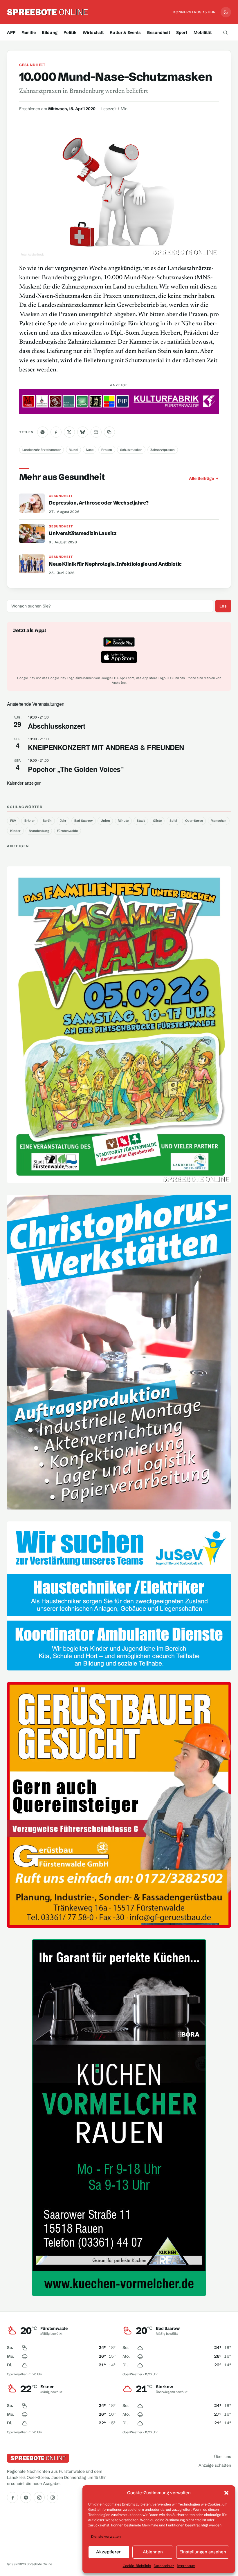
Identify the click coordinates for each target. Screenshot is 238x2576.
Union (105, 821)
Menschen (219, 821)
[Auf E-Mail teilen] (96, 432)
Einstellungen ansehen (203, 2552)
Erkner (30, 821)
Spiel (173, 821)
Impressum (186, 2566)
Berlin (47, 821)
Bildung (50, 32)
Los (223, 606)
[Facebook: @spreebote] (12, 2497)
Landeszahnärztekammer (42, 450)
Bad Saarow (83, 821)
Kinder (15, 831)
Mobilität (203, 32)
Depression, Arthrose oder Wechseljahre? (99, 503)
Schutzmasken (131, 450)
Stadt (141, 821)
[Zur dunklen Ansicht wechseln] (226, 12)
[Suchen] (226, 32)
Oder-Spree (194, 821)
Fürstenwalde (67, 831)
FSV (13, 821)
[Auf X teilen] (69, 432)
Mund (73, 450)
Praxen (107, 450)
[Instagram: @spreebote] (39, 2497)
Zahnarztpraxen (163, 450)
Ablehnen (153, 2552)
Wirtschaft (93, 32)
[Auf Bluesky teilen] (83, 432)
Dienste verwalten (106, 2536)
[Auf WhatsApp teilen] (43, 432)
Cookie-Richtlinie (137, 2566)
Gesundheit (158, 32)
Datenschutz (164, 2566)
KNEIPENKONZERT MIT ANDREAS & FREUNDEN (106, 747)
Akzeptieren (109, 2552)
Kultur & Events (125, 32)
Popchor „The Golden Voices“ (76, 769)
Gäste (157, 821)
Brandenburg (39, 831)
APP (11, 32)
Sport (182, 32)
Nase (90, 450)
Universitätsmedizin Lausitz (83, 533)
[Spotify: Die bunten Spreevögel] (26, 2497)
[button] (226, 2493)
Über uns (223, 2457)
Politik (70, 32)
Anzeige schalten (215, 2465)
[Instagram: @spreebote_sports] (53, 2497)
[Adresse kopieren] (109, 432)
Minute (123, 821)
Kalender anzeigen (24, 783)
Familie (29, 32)
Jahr (63, 821)
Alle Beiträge (201, 478)
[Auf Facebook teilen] (56, 432)
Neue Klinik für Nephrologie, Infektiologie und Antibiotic (115, 564)
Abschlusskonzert (57, 726)
